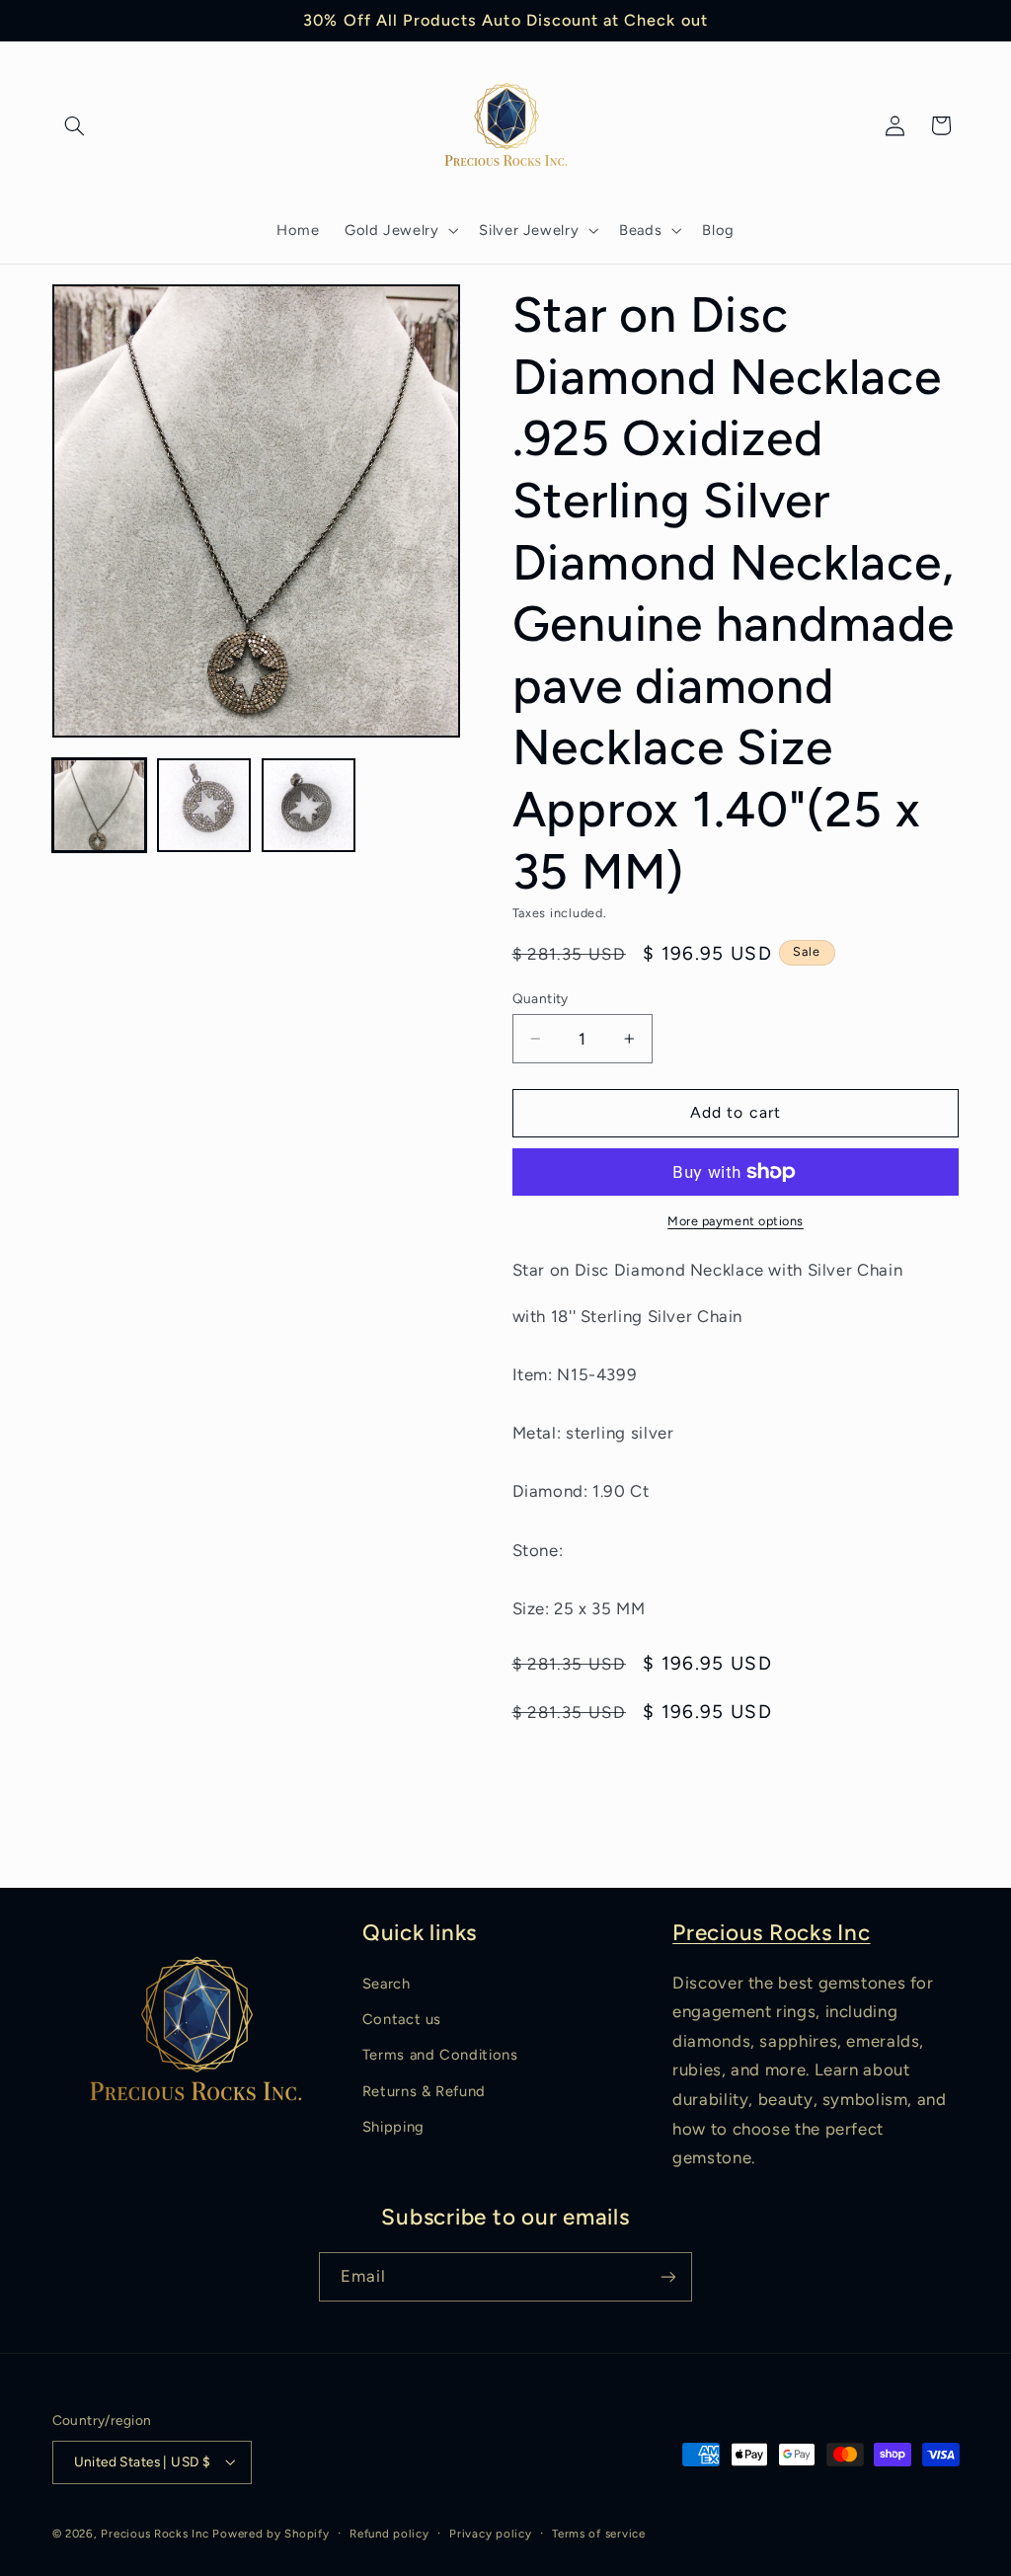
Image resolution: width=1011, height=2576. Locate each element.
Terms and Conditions (440, 2055)
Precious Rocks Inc (772, 1933)
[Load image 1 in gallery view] (100, 806)
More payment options (736, 1221)
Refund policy (389, 2534)
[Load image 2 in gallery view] (204, 806)
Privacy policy (490, 2534)
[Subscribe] (668, 2276)
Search (387, 1984)
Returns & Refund (424, 2091)
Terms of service (599, 2534)
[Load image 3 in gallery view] (309, 806)
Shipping (393, 2127)
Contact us (402, 2019)
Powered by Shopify (271, 2534)
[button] (75, 125)
